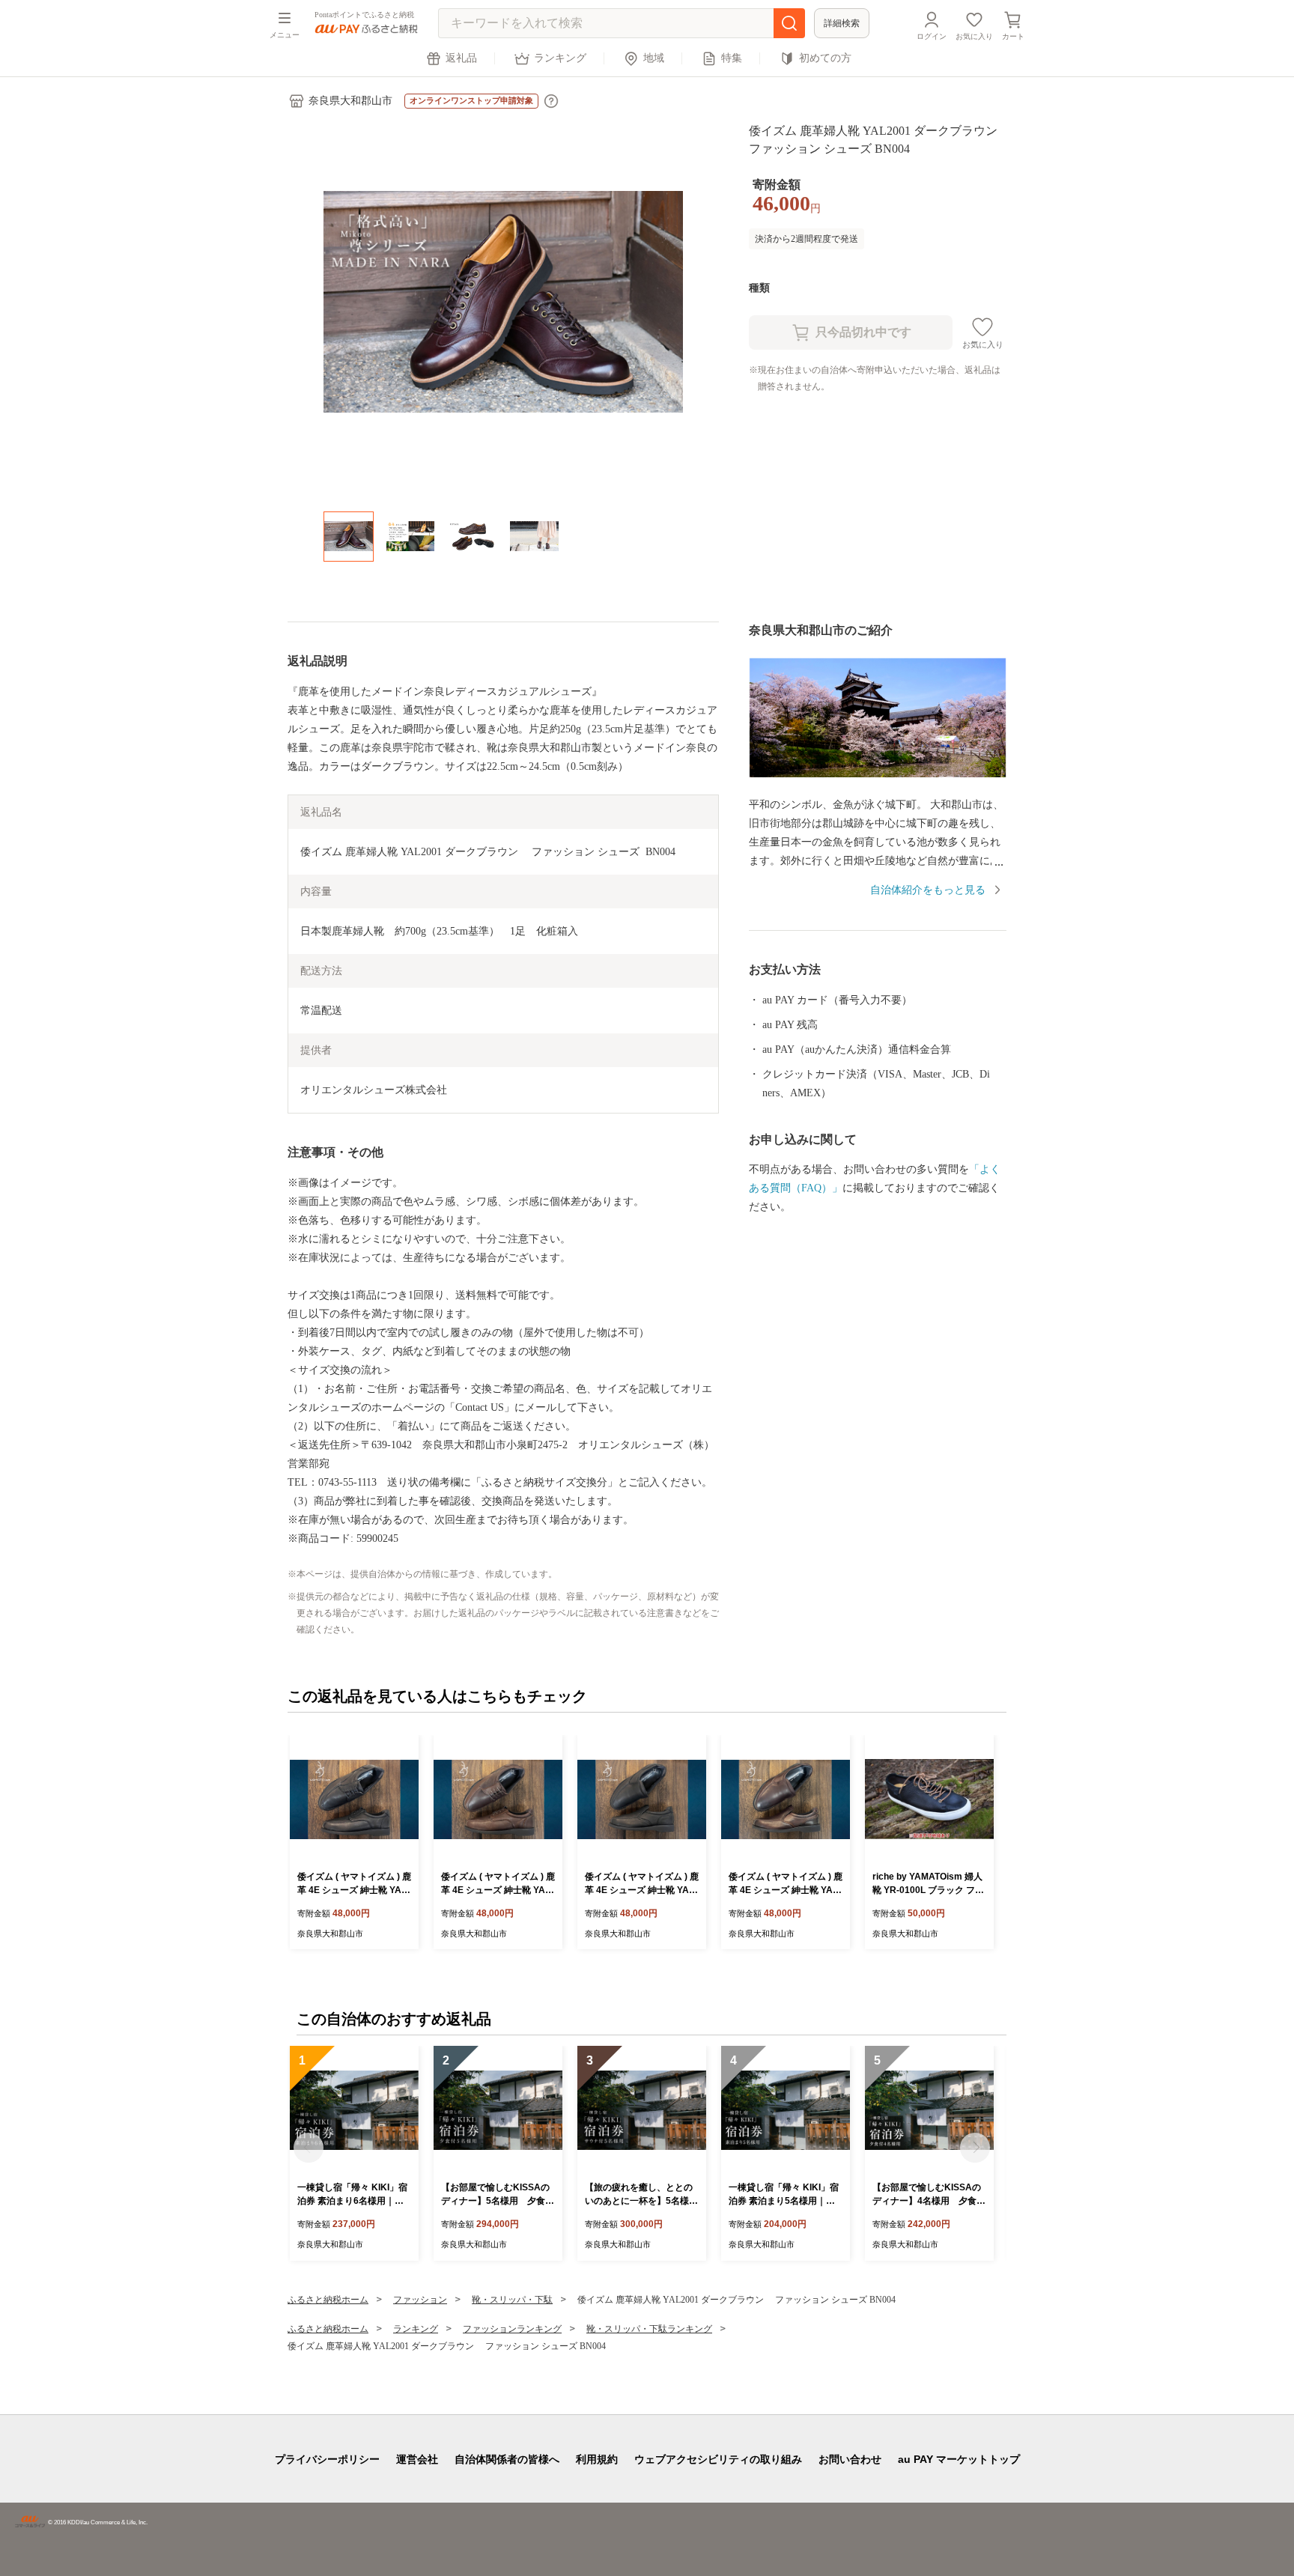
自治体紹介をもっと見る (928, 890)
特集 (732, 58)
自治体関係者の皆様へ (507, 2459)
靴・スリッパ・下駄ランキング (649, 2329)
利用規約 (597, 2459)
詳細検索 (842, 23)
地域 (654, 58)
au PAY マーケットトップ (959, 2459)
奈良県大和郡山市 (350, 101)
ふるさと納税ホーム (328, 2300)
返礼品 (461, 58)
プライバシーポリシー (327, 2459)
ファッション (420, 2300)
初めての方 (825, 58)
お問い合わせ (850, 2459)
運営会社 (417, 2459)
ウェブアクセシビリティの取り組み (718, 2459)
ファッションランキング (512, 2329)
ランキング (560, 58)
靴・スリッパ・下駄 (512, 2300)
